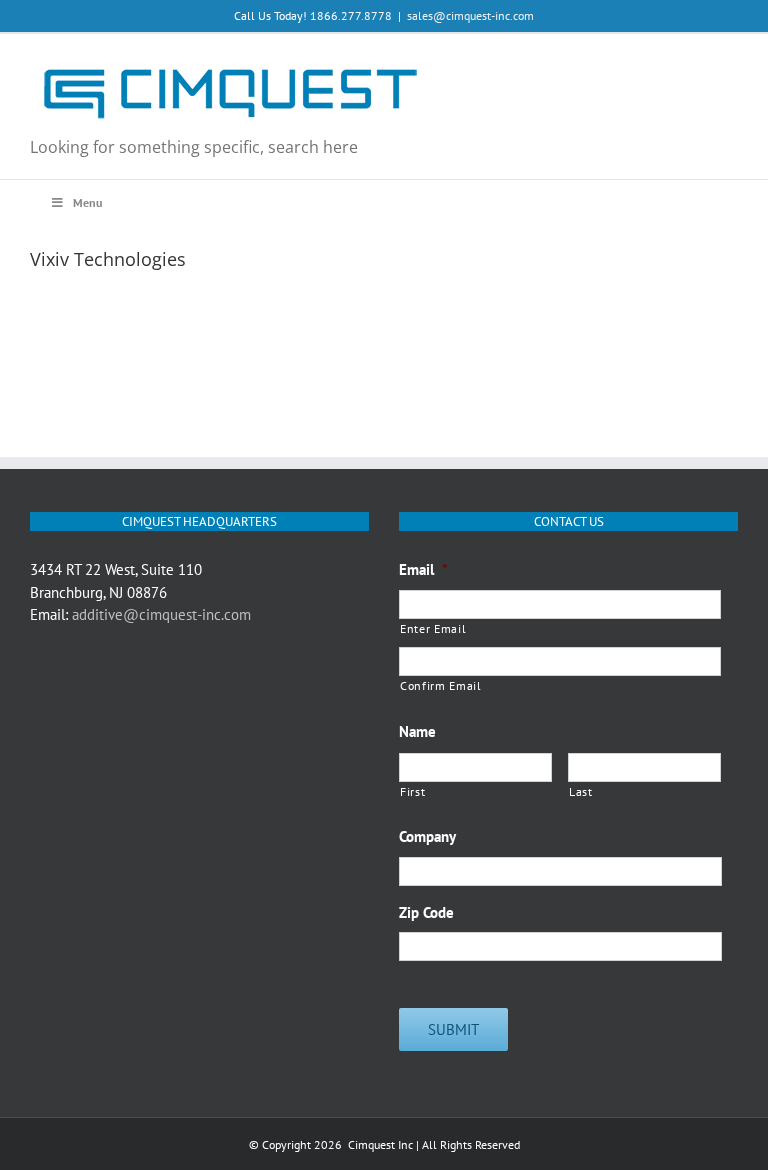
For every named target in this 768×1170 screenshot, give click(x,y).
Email (423, 569)
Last (581, 791)
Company (427, 836)
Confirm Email (441, 685)
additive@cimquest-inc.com (161, 614)
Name (417, 731)
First (412, 791)
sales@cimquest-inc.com (470, 15)
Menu (87, 202)
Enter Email (433, 628)
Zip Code (426, 912)
